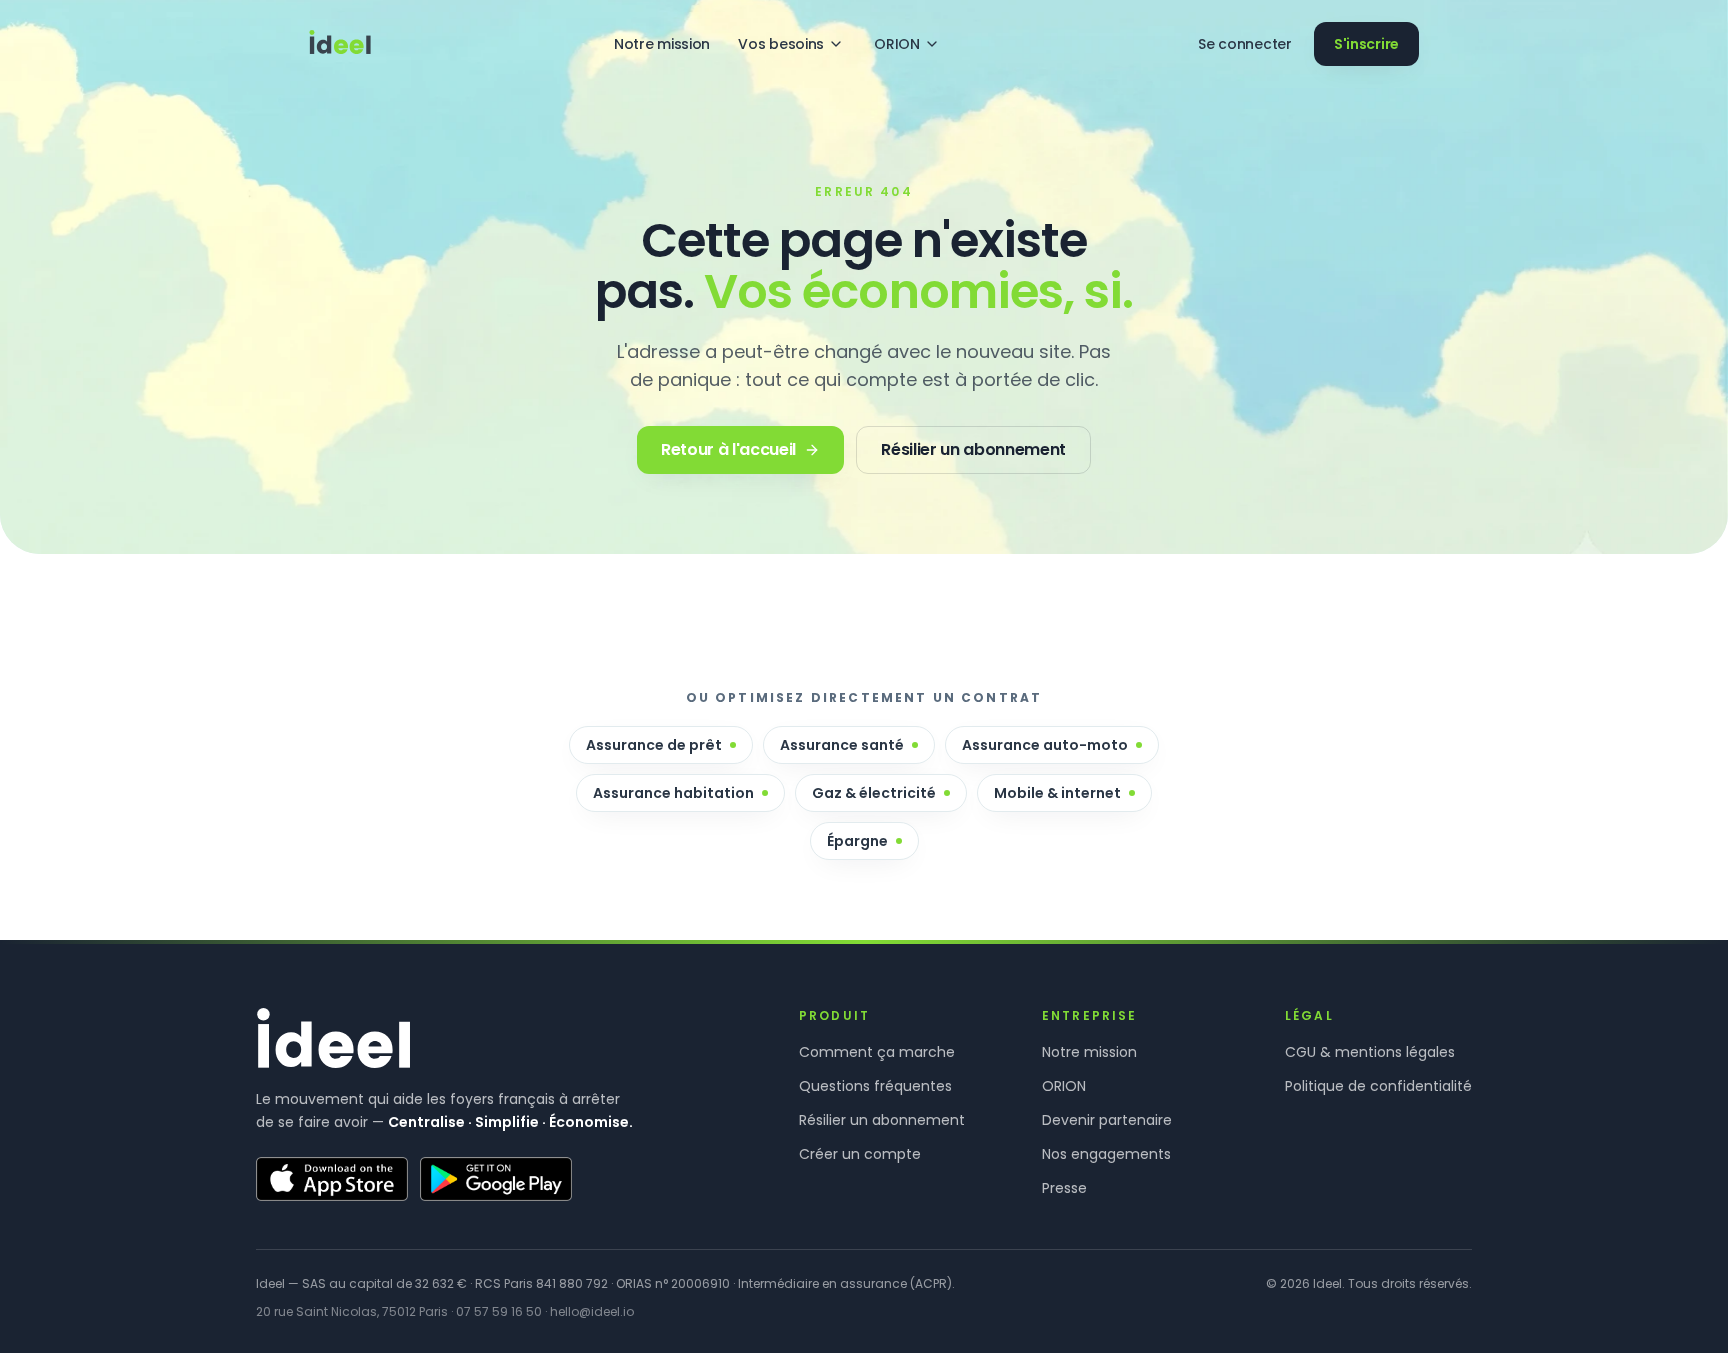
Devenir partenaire (1107, 1120)
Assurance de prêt (654, 745)
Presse (1064, 1188)
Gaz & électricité (874, 793)
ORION (897, 44)
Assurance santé (842, 745)
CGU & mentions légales (1370, 1052)
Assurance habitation (673, 793)
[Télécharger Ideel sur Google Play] (496, 1179)
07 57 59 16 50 (499, 1311)
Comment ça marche (877, 1052)
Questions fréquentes (875, 1086)
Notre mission (662, 44)
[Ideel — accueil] (340, 44)
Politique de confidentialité (1378, 1086)
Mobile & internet (1057, 793)
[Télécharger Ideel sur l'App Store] (332, 1179)
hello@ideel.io (592, 1311)
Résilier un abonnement (882, 1120)
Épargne (857, 841)
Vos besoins (781, 44)
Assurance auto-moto (1045, 745)
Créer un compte (860, 1154)
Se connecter (1245, 44)
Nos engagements (1106, 1154)
